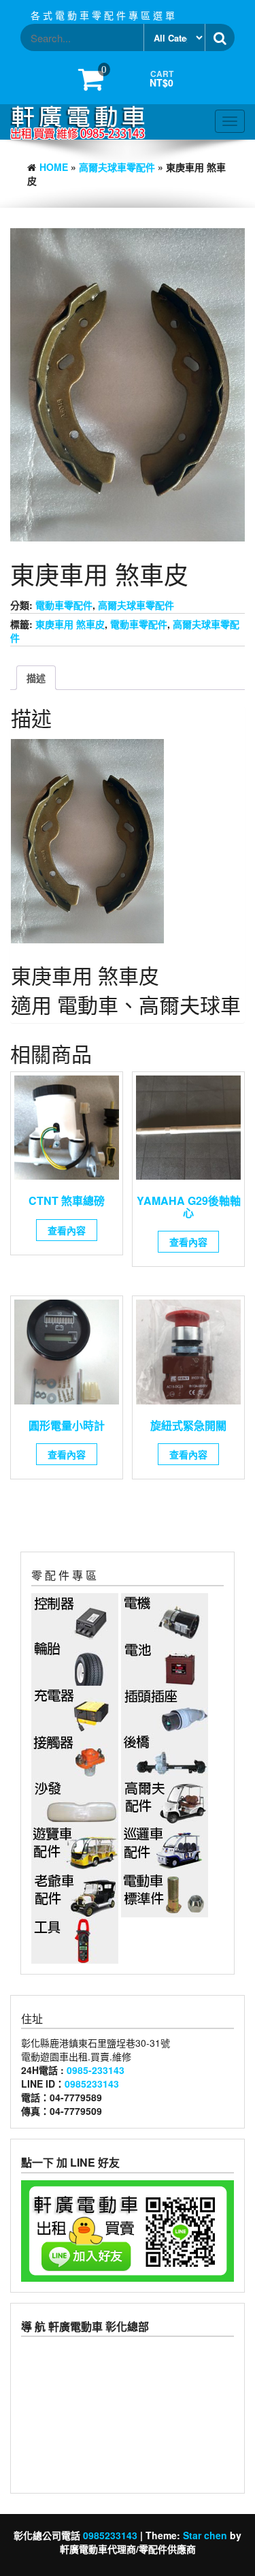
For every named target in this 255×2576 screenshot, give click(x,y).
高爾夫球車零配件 (117, 167)
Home (54, 167)
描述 (36, 678)
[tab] (36, 678)
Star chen (205, 2535)
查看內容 (67, 1230)
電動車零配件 (64, 605)
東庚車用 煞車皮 (70, 624)
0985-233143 (96, 2070)
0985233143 (92, 2084)
